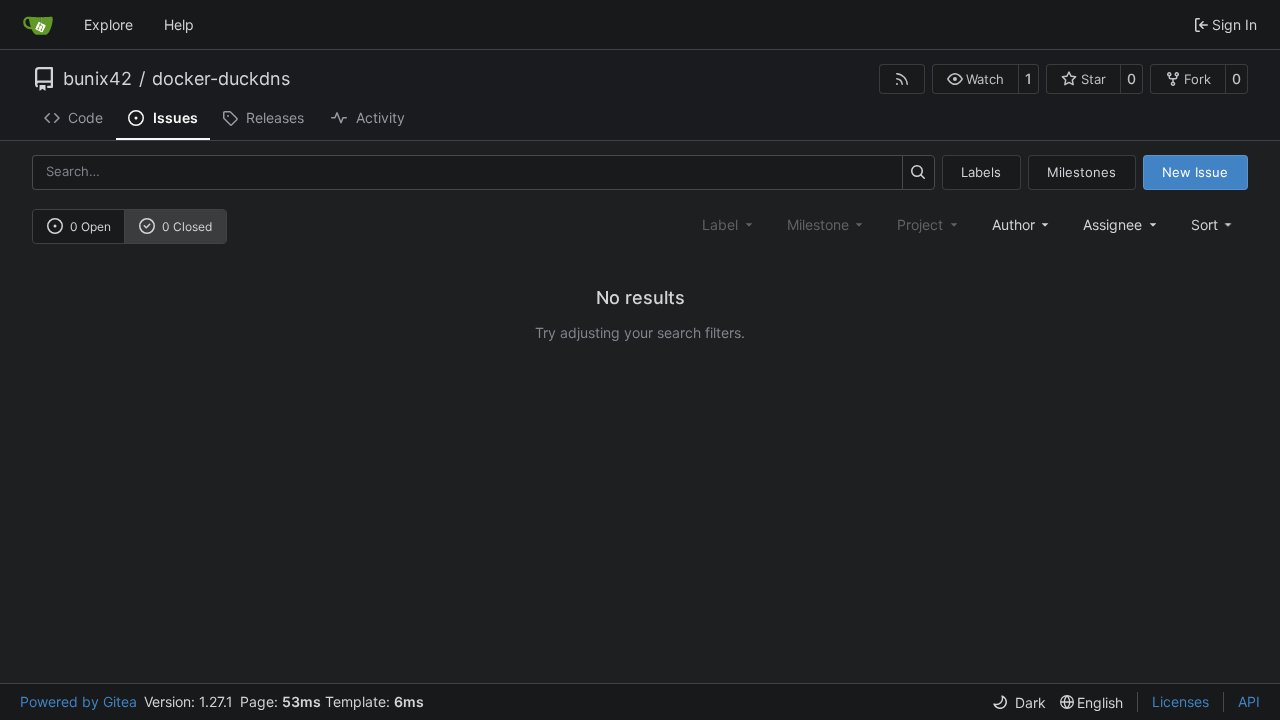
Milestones (1081, 172)
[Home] (38, 25)
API (1249, 701)
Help (179, 24)
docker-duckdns (221, 79)
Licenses (1180, 701)
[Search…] (918, 172)
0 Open (90, 226)
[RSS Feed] (902, 79)
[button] (975, 79)
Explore (108, 24)
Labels (981, 172)
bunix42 (97, 79)
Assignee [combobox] (1112, 224)
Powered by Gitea (78, 701)
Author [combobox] (1013, 224)
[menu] (1213, 224)
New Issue (1195, 172)
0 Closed (187, 226)
